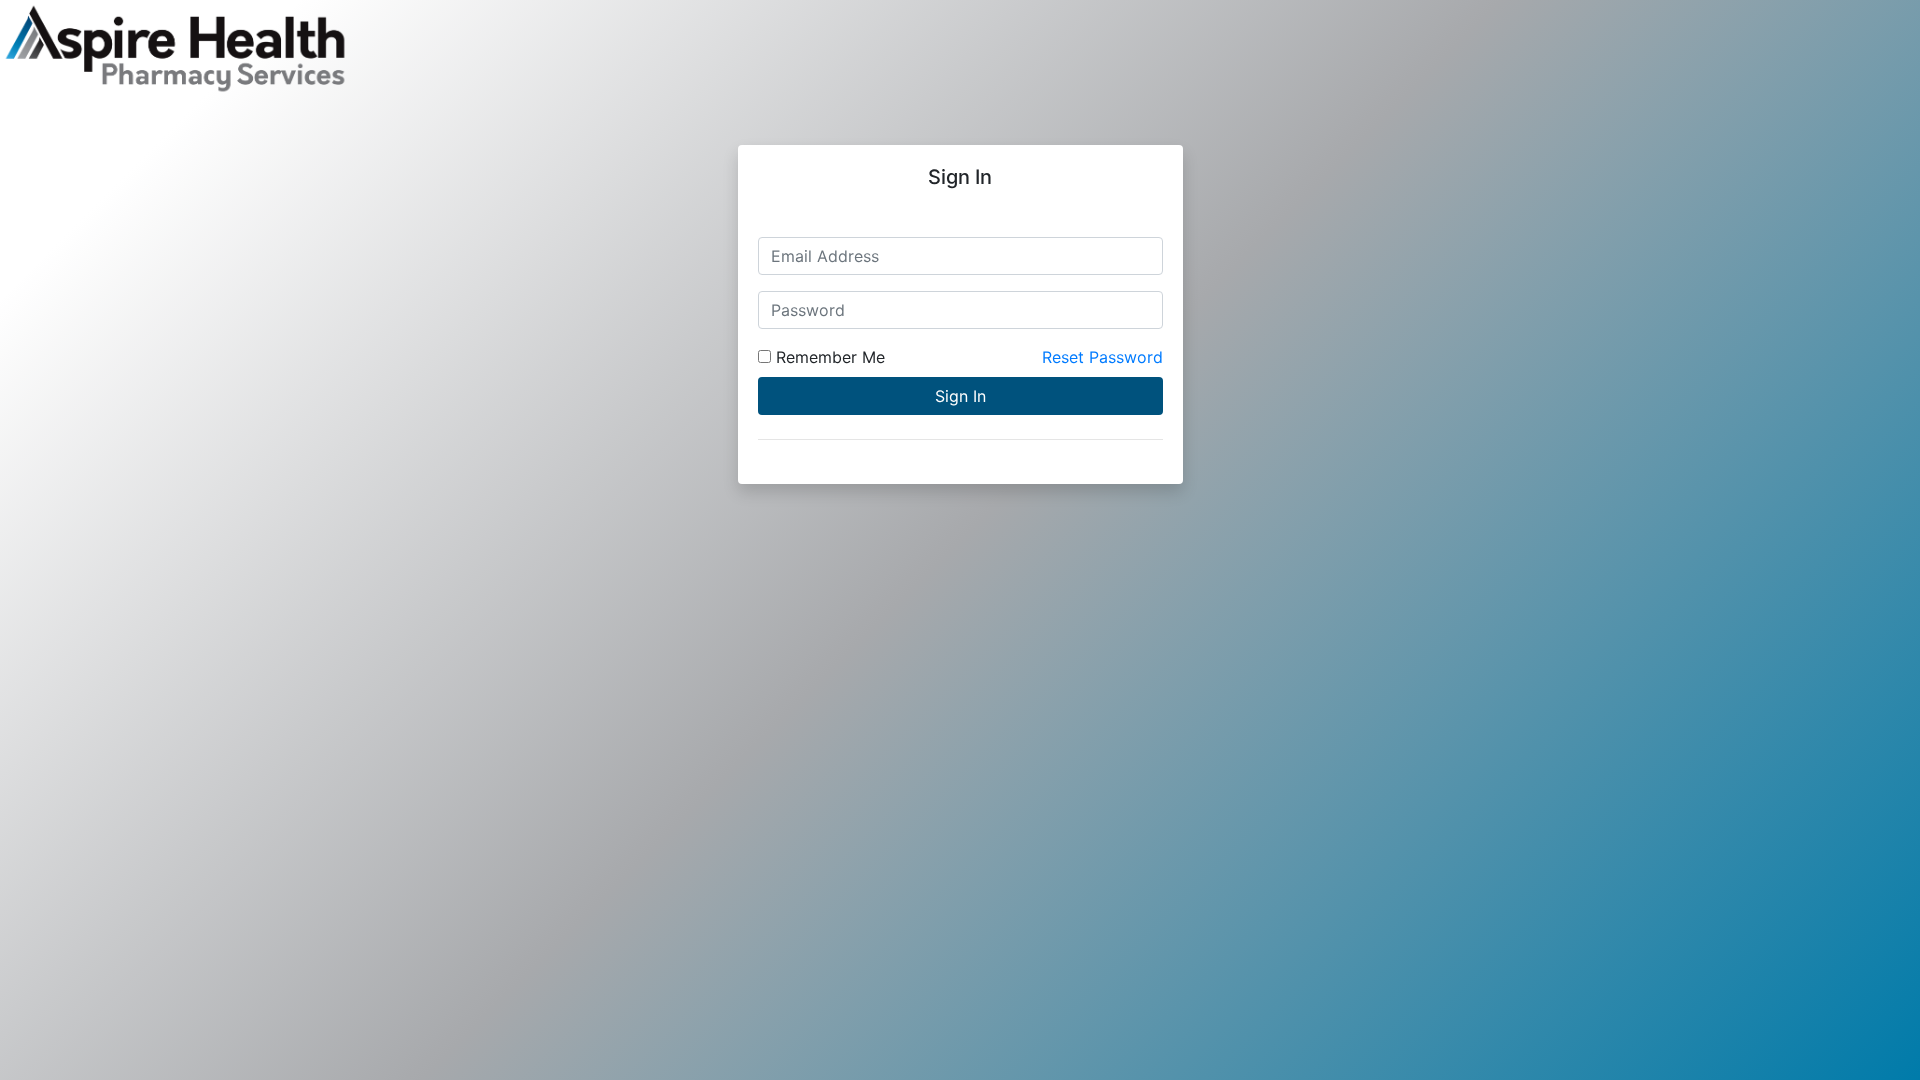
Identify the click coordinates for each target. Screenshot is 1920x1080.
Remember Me (828, 357)
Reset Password (1102, 357)
